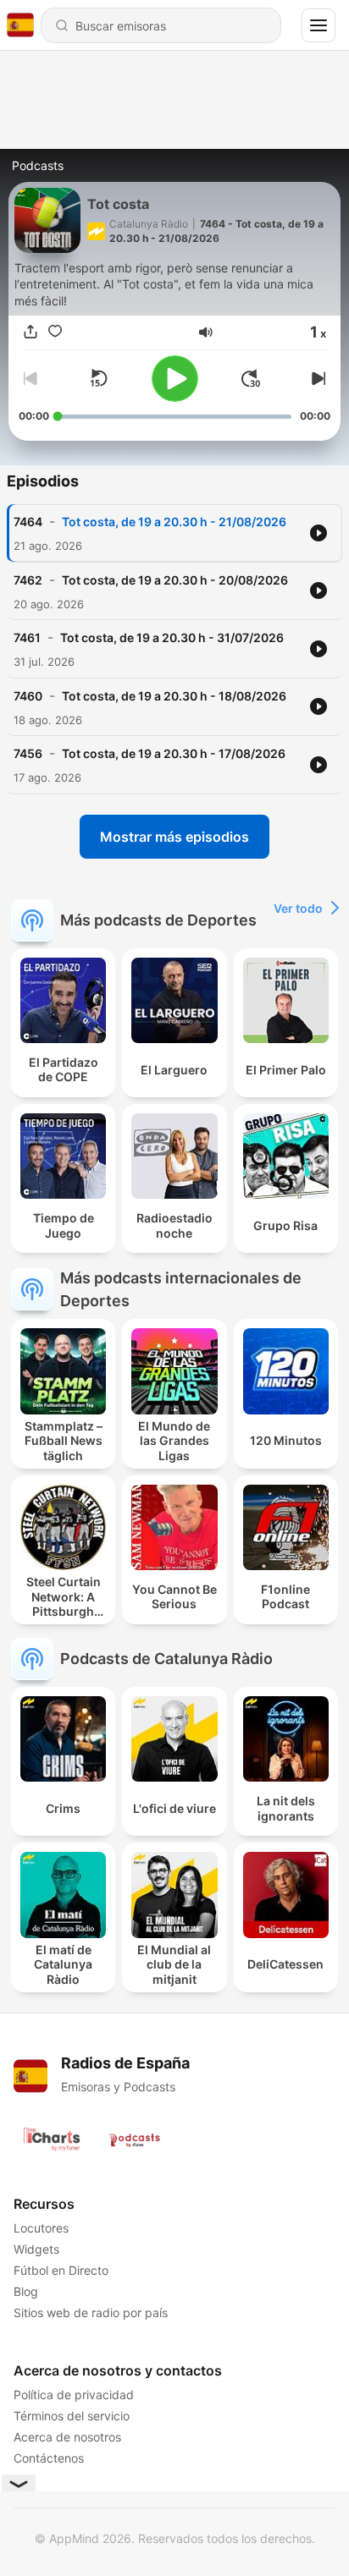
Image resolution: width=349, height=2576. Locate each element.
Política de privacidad (74, 2395)
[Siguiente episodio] (317, 378)
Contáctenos (49, 2458)
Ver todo (298, 908)
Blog (26, 2291)
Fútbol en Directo (61, 2270)
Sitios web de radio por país (91, 2312)
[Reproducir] (175, 379)
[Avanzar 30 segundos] (251, 378)
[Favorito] (55, 332)
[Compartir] (30, 332)
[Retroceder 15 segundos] (98, 378)
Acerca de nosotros (67, 2437)
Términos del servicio (72, 2416)
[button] (206, 332)
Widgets (36, 2249)
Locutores (41, 2228)
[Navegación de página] (319, 25)
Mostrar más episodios (174, 837)
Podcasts (38, 165)
